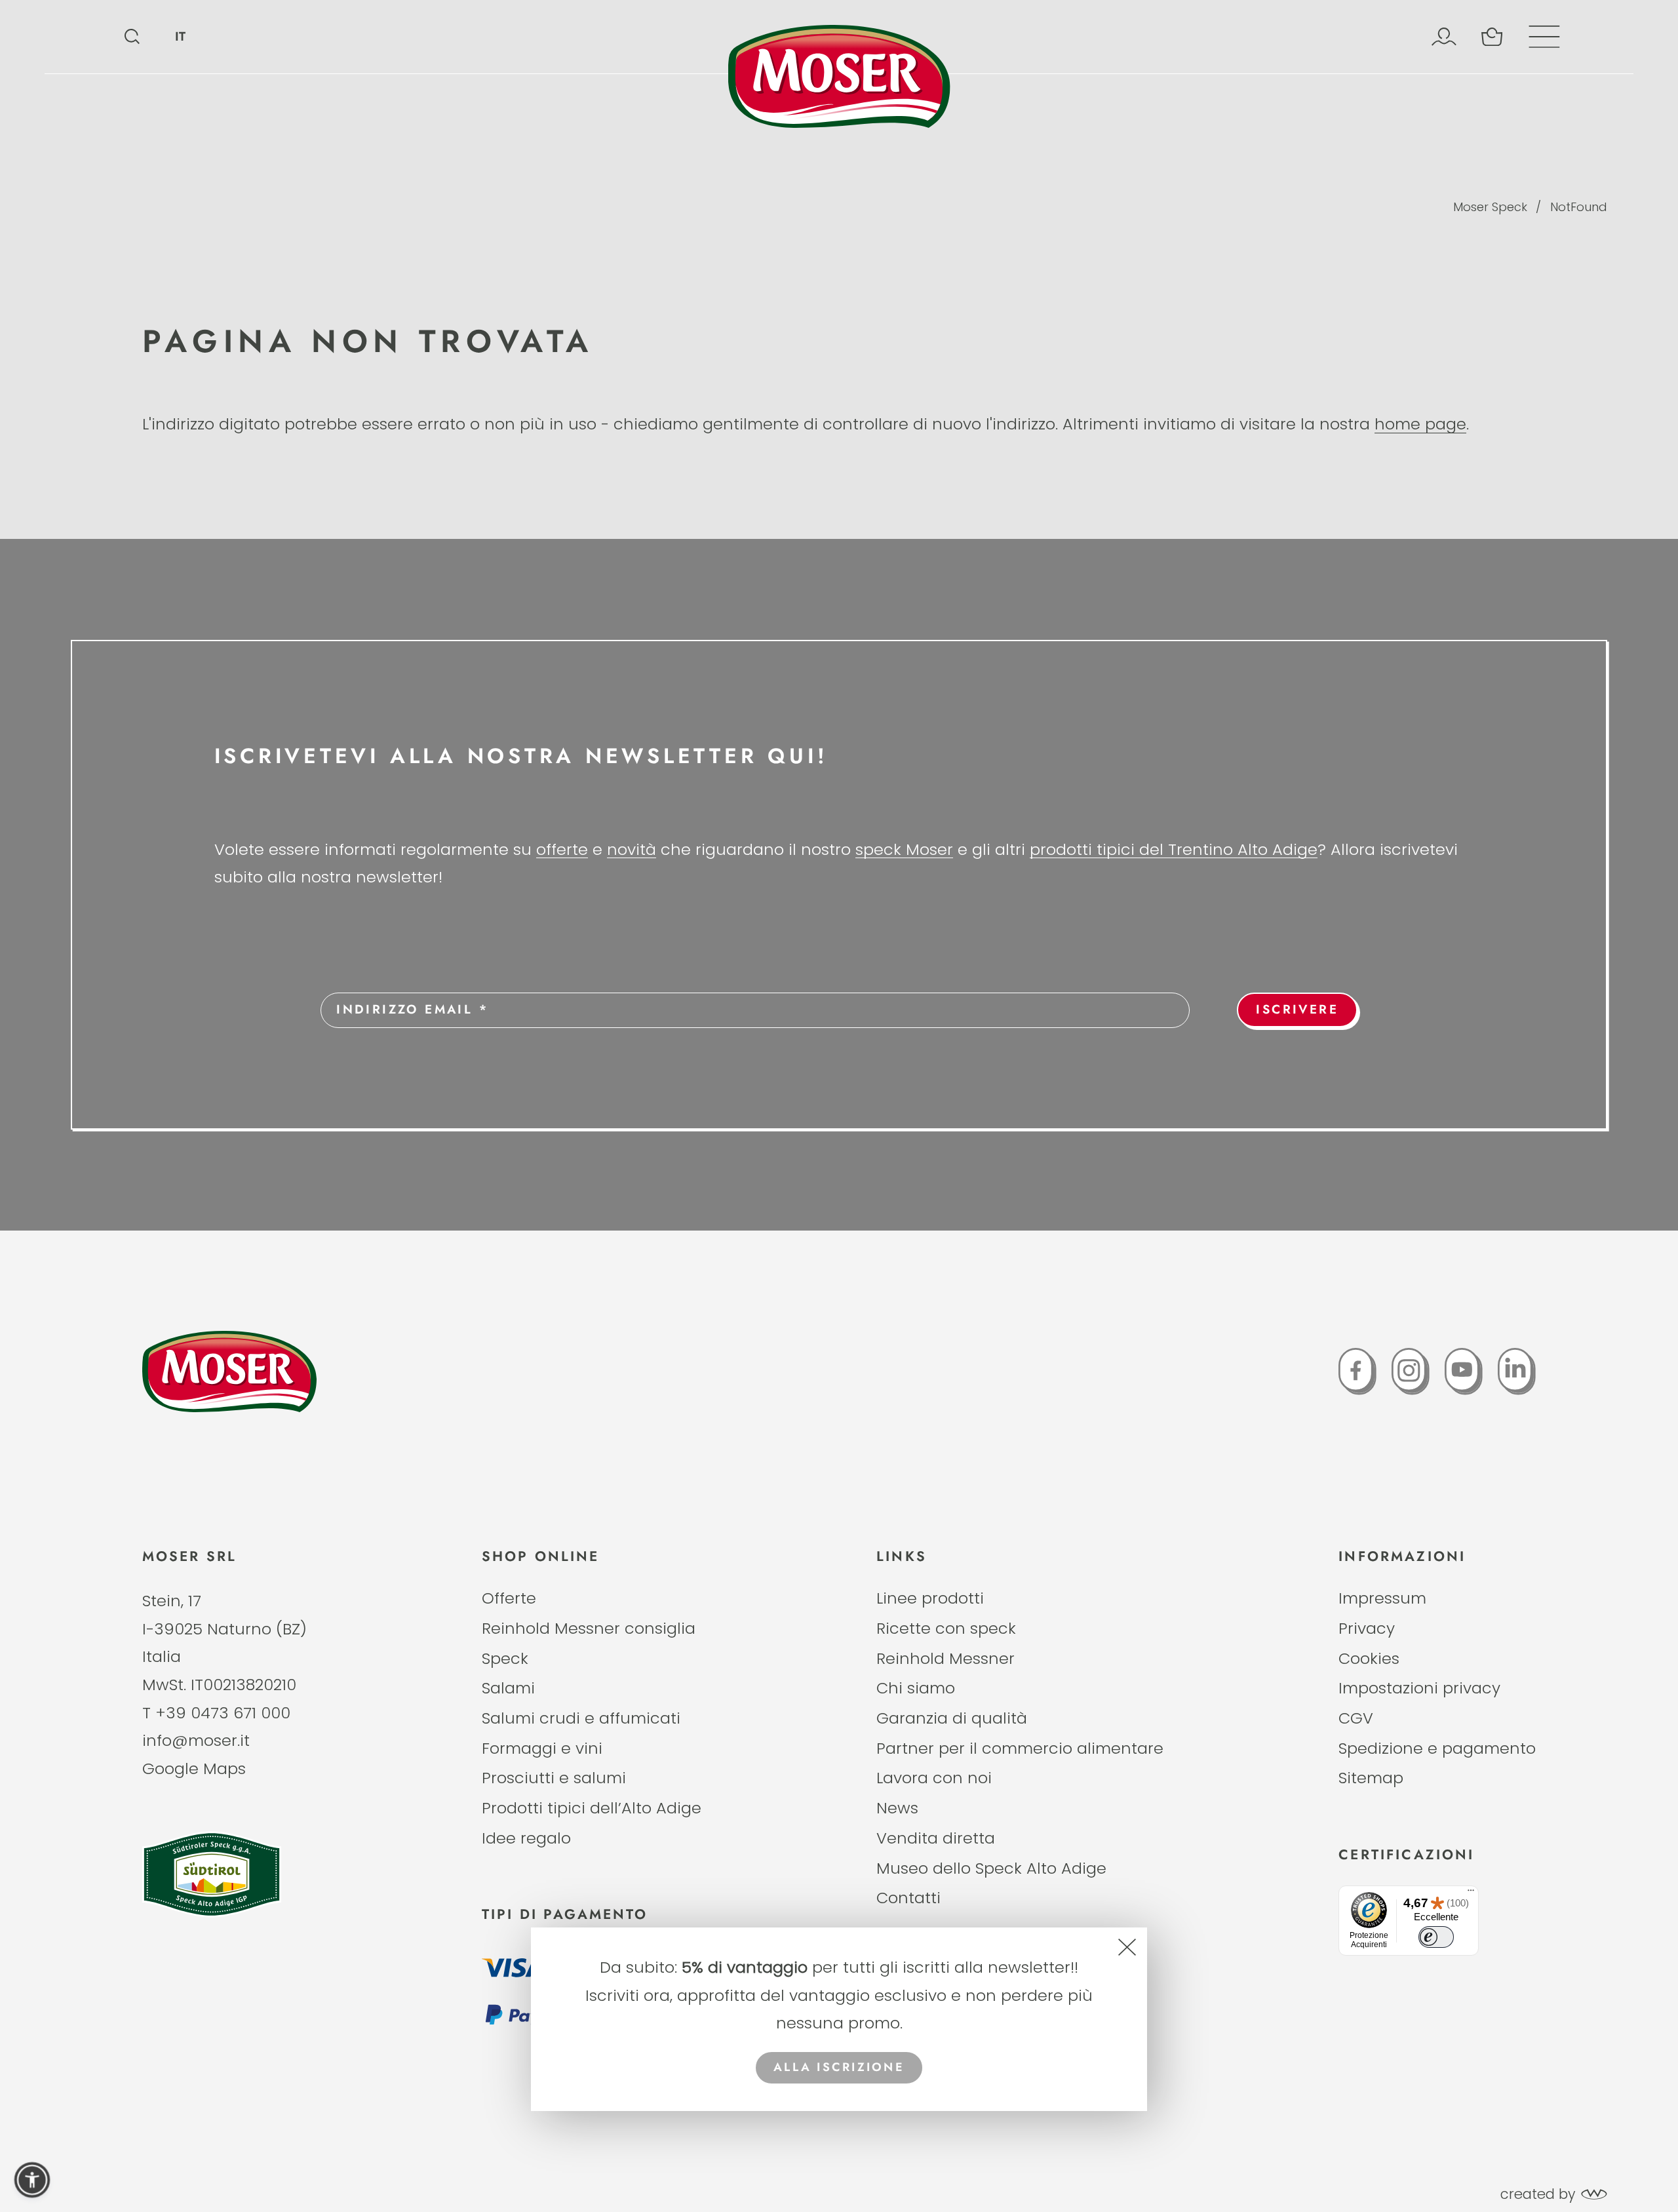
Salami (508, 1688)
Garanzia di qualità (952, 1718)
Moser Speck (1490, 207)
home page (1420, 424)
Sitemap (1371, 1778)
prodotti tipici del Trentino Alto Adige (1174, 849)
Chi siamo (916, 1688)
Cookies (1369, 1658)
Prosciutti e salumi (554, 1778)
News (897, 1808)
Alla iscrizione (839, 2067)
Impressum (1382, 1598)
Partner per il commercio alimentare (1020, 1748)
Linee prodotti (930, 1598)
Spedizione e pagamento (1437, 1748)
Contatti (908, 1898)
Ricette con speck (946, 1628)
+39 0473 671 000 (223, 1713)
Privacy (1367, 1628)
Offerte (509, 1598)
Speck (505, 1658)
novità (632, 849)
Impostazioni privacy (1419, 1688)
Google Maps (194, 1768)
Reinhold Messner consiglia (589, 1628)
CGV (1356, 1718)
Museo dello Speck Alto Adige (991, 1868)
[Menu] (1471, 1893)
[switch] (1436, 1937)
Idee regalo (526, 1838)
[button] (32, 2180)
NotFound (1579, 207)
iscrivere (1297, 1009)
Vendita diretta (936, 1838)
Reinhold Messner (946, 1658)
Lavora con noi (934, 1778)
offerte (562, 849)
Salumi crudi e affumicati (581, 1718)
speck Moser (904, 849)
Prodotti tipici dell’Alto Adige (592, 1808)
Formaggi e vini (542, 1748)
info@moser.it (196, 1740)
